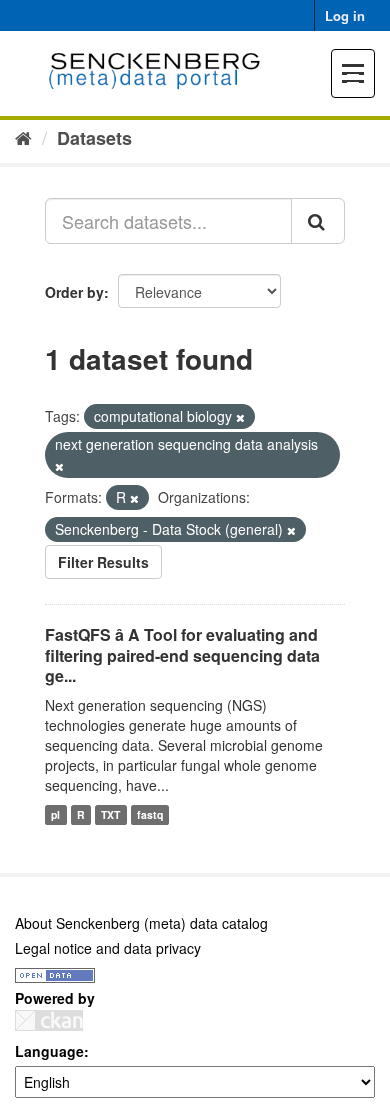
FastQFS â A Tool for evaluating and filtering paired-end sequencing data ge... (182, 655)
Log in (345, 15)
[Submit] (318, 221)
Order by (74, 292)
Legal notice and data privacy (108, 948)
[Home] (23, 137)
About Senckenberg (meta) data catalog (141, 923)
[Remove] (240, 417)
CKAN (49, 1020)
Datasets (94, 138)
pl (55, 814)
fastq (150, 814)
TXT (110, 814)
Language (49, 1051)
